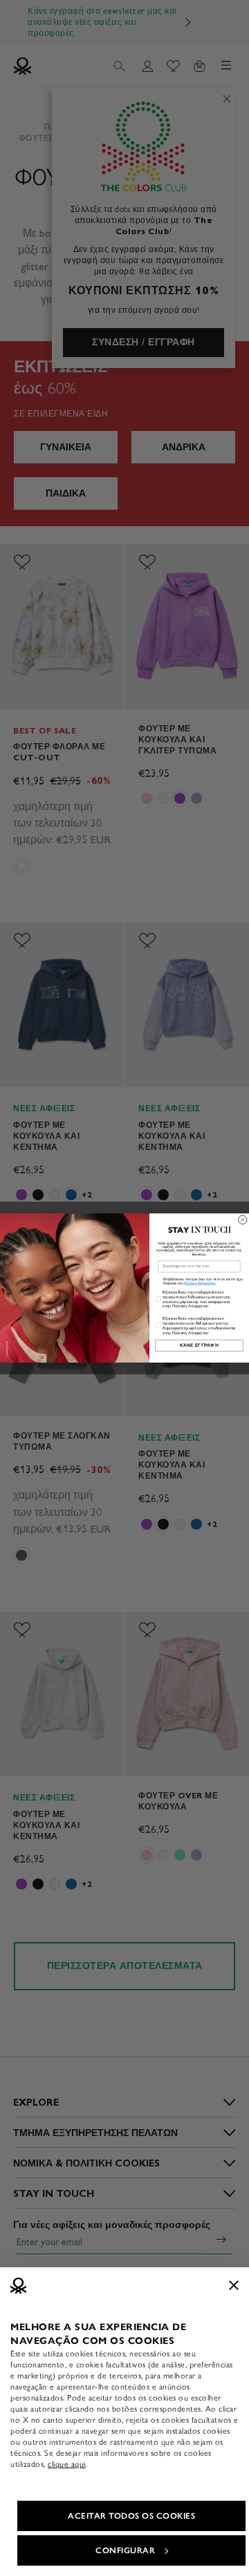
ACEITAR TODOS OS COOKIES (131, 2516)
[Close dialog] (243, 1220)
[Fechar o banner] (234, 2285)
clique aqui (67, 2464)
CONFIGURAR (125, 2550)
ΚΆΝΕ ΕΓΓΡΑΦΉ (200, 1345)
